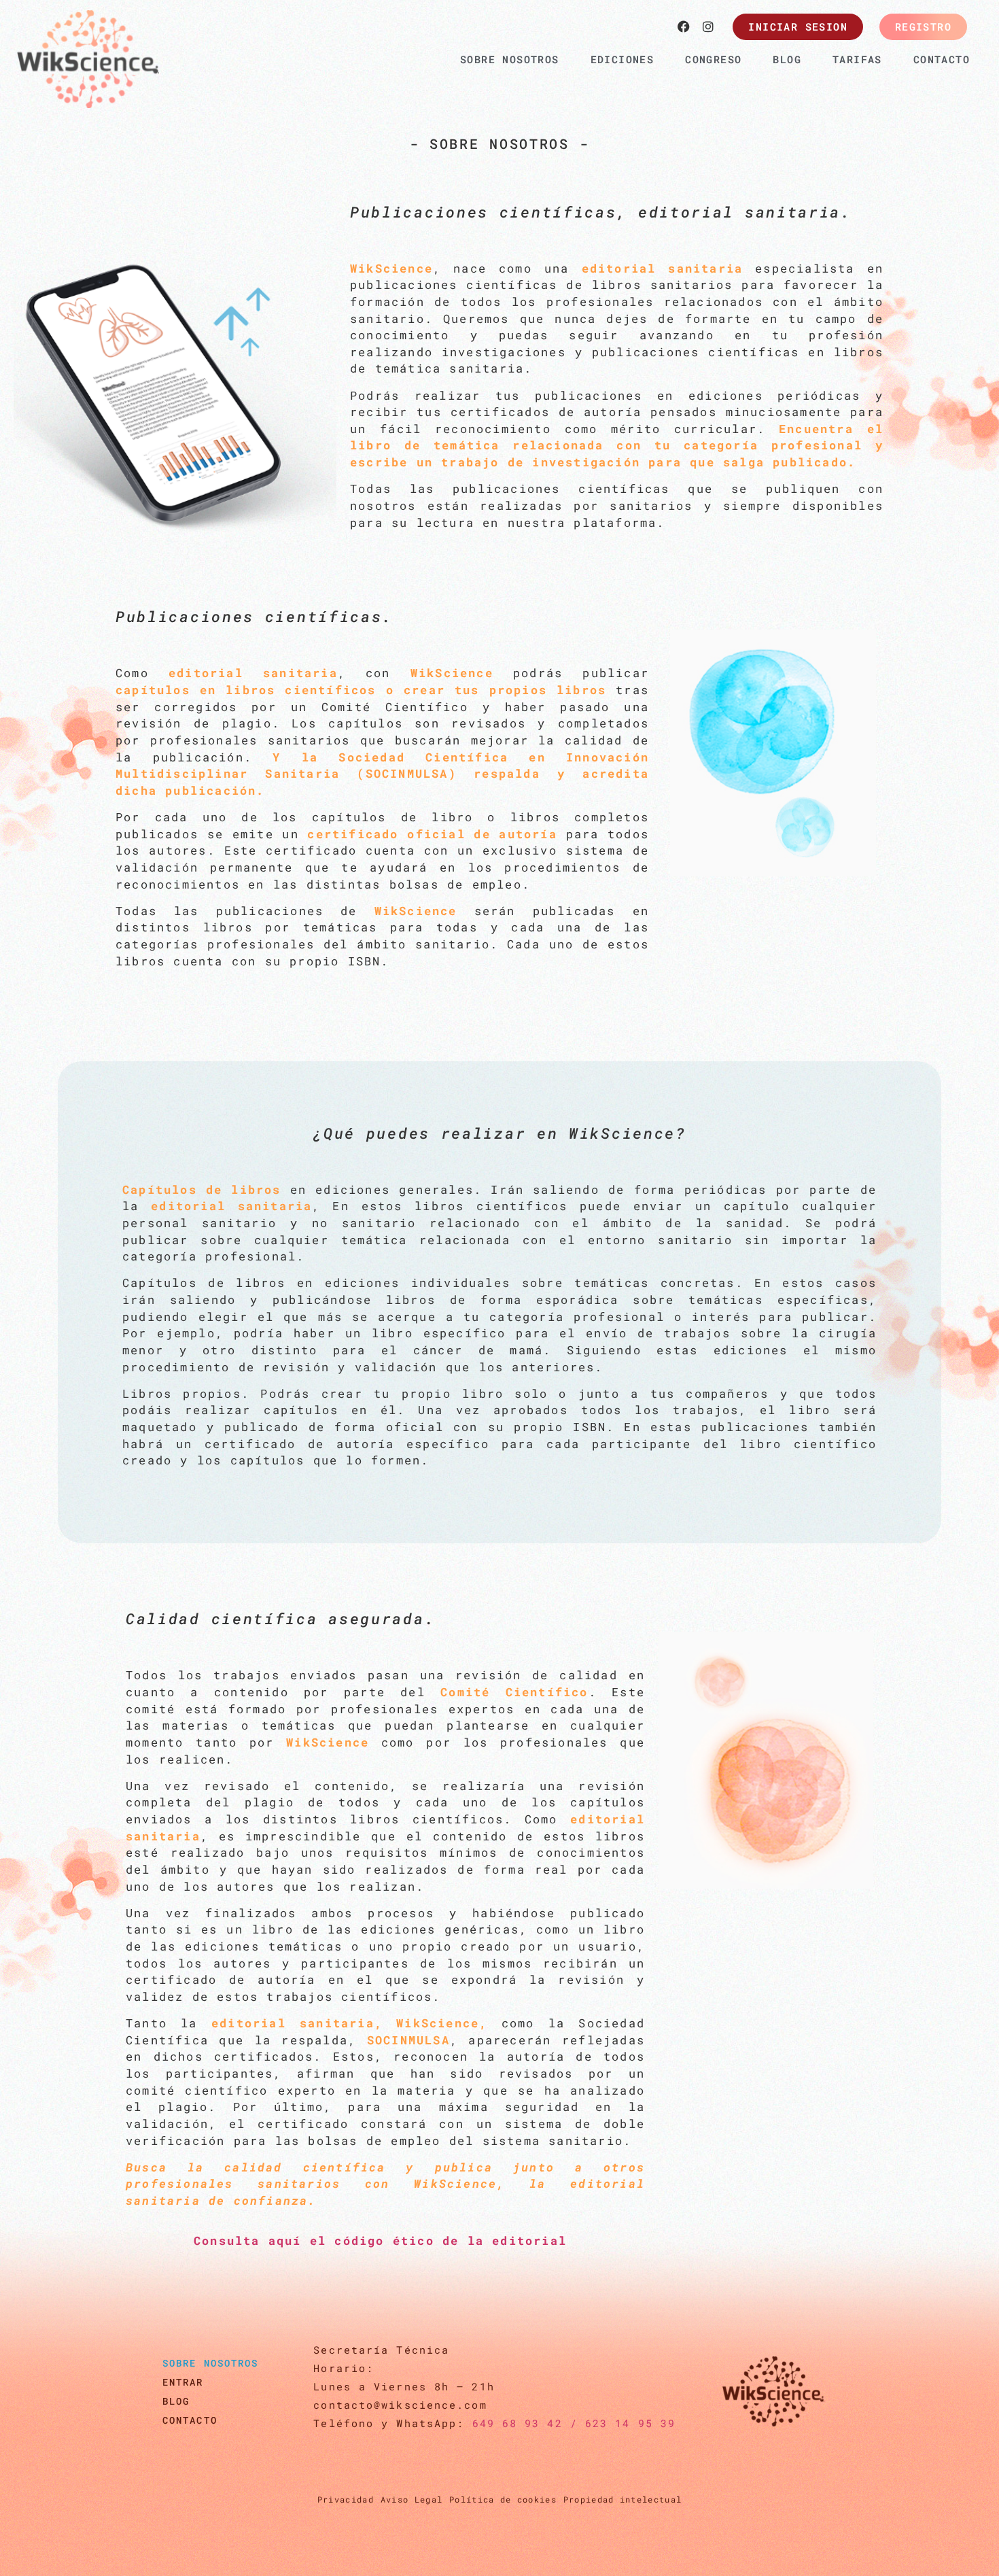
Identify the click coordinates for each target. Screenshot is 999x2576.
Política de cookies (503, 2499)
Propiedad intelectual (623, 2499)
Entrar (183, 2382)
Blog (176, 2401)
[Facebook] (684, 27)
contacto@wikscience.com (400, 2405)
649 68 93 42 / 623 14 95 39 (574, 2423)
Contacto (190, 2420)
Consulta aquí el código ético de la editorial (380, 2240)
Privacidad (346, 2499)
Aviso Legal (411, 2499)
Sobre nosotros (210, 2363)
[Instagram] (708, 27)
